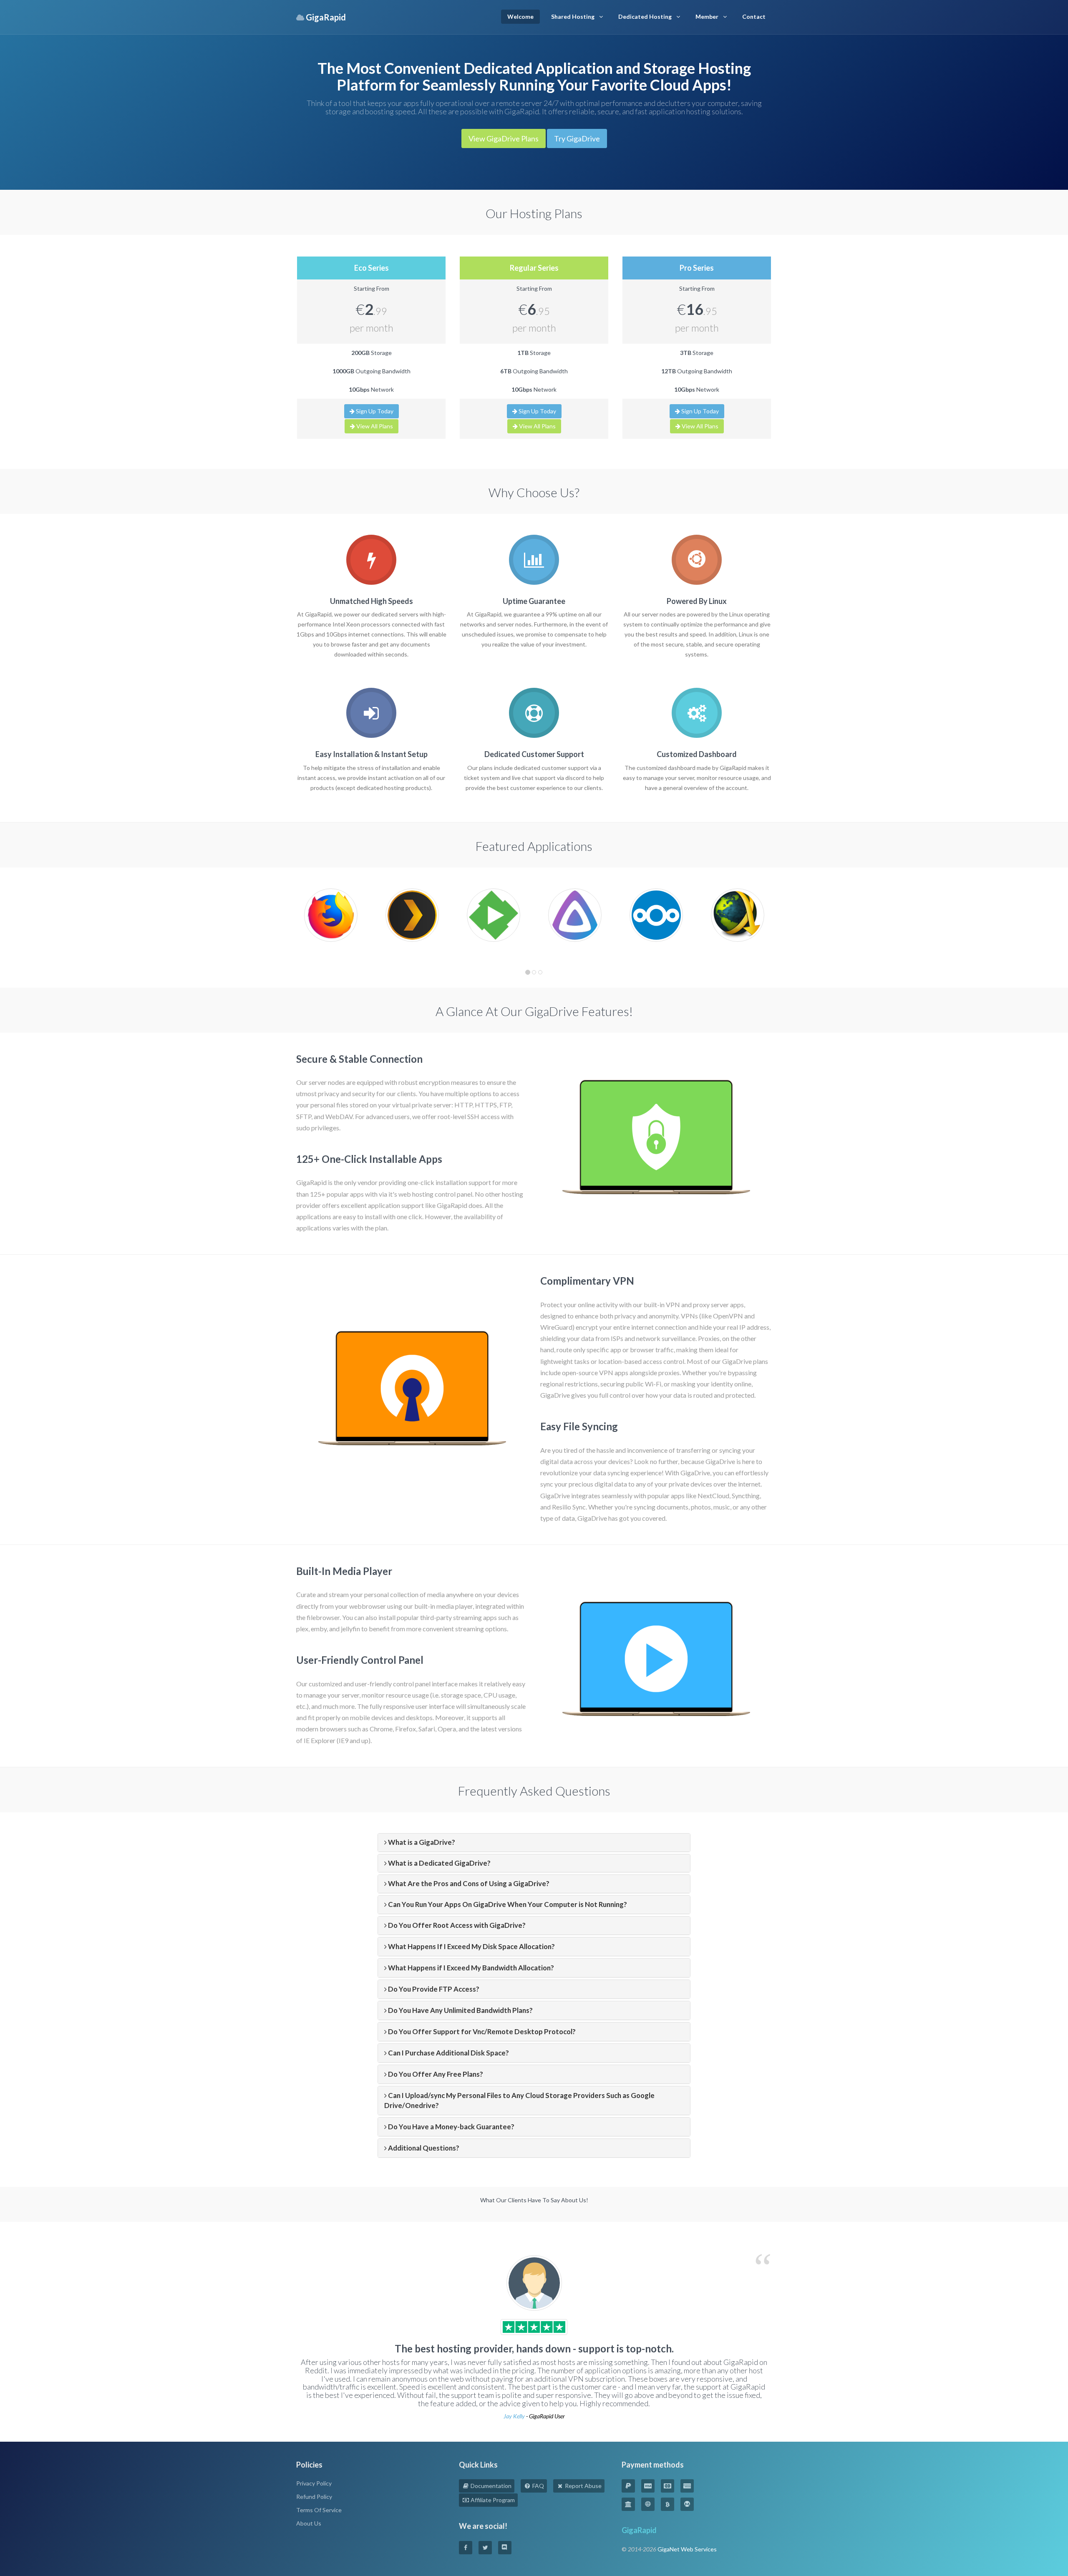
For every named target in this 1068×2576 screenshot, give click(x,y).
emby (319, 1629)
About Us (309, 2523)
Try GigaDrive (577, 138)
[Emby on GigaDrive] (494, 914)
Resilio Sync (569, 1507)
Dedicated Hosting (645, 16)
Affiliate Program (492, 2500)
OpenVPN (728, 1316)
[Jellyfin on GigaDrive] (575, 914)
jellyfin (350, 1629)
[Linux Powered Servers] (697, 560)
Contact (754, 16)
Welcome (520, 16)
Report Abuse (583, 2486)
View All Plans (374, 426)
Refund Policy (314, 2497)
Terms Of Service (319, 2510)
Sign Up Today (374, 411)
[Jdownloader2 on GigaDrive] (738, 914)
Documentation (490, 2486)
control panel (412, 1684)
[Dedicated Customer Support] (534, 713)
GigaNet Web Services (687, 2549)
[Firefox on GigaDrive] (331, 914)
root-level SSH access (469, 1116)
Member (707, 16)
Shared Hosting (573, 16)
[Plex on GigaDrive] (412, 914)
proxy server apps (718, 1304)
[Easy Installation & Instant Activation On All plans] (371, 713)
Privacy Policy (314, 2483)
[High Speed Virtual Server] (371, 560)
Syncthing (746, 1496)
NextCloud (713, 1496)
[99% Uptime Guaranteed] (534, 560)
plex (302, 1629)
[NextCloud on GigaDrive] (656, 914)
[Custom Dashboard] (697, 713)
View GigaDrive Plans (504, 138)
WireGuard (556, 1327)
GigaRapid (639, 2530)
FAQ (538, 2486)
